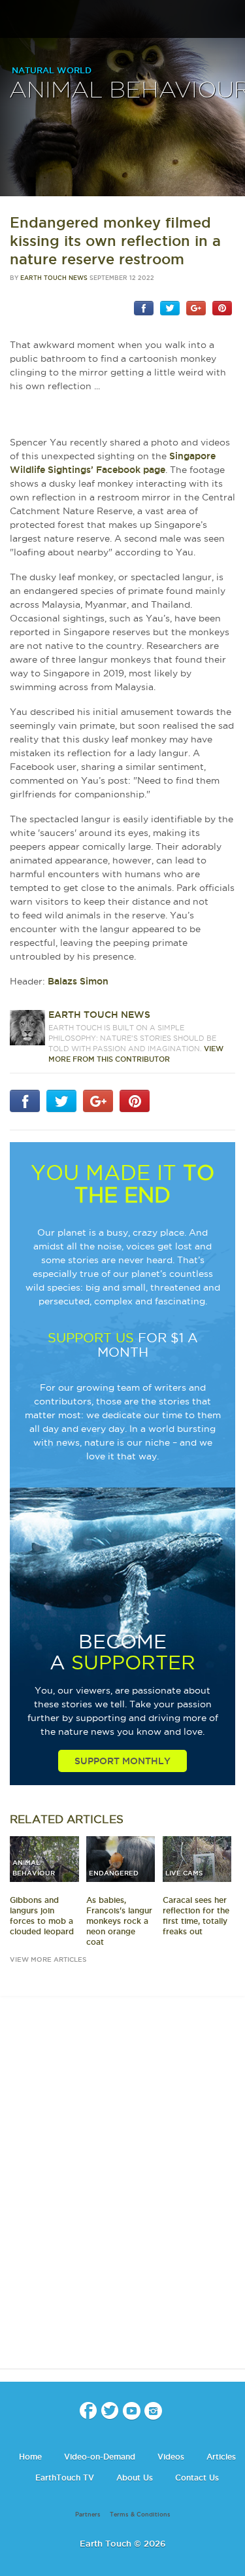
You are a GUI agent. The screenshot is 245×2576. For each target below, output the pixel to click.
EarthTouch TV (65, 2478)
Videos (171, 2457)
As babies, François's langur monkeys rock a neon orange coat (119, 1921)
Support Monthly (122, 1761)
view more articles (48, 1959)
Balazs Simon (78, 981)
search (230, 20)
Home (30, 2457)
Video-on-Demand (100, 2457)
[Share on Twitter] (170, 307)
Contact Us (197, 2478)
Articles (221, 2457)
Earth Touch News (54, 278)
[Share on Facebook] (144, 307)
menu (15, 20)
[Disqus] (122, 2194)
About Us (135, 2478)
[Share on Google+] (196, 307)
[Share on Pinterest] (222, 307)
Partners (88, 2515)
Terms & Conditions (140, 2515)
